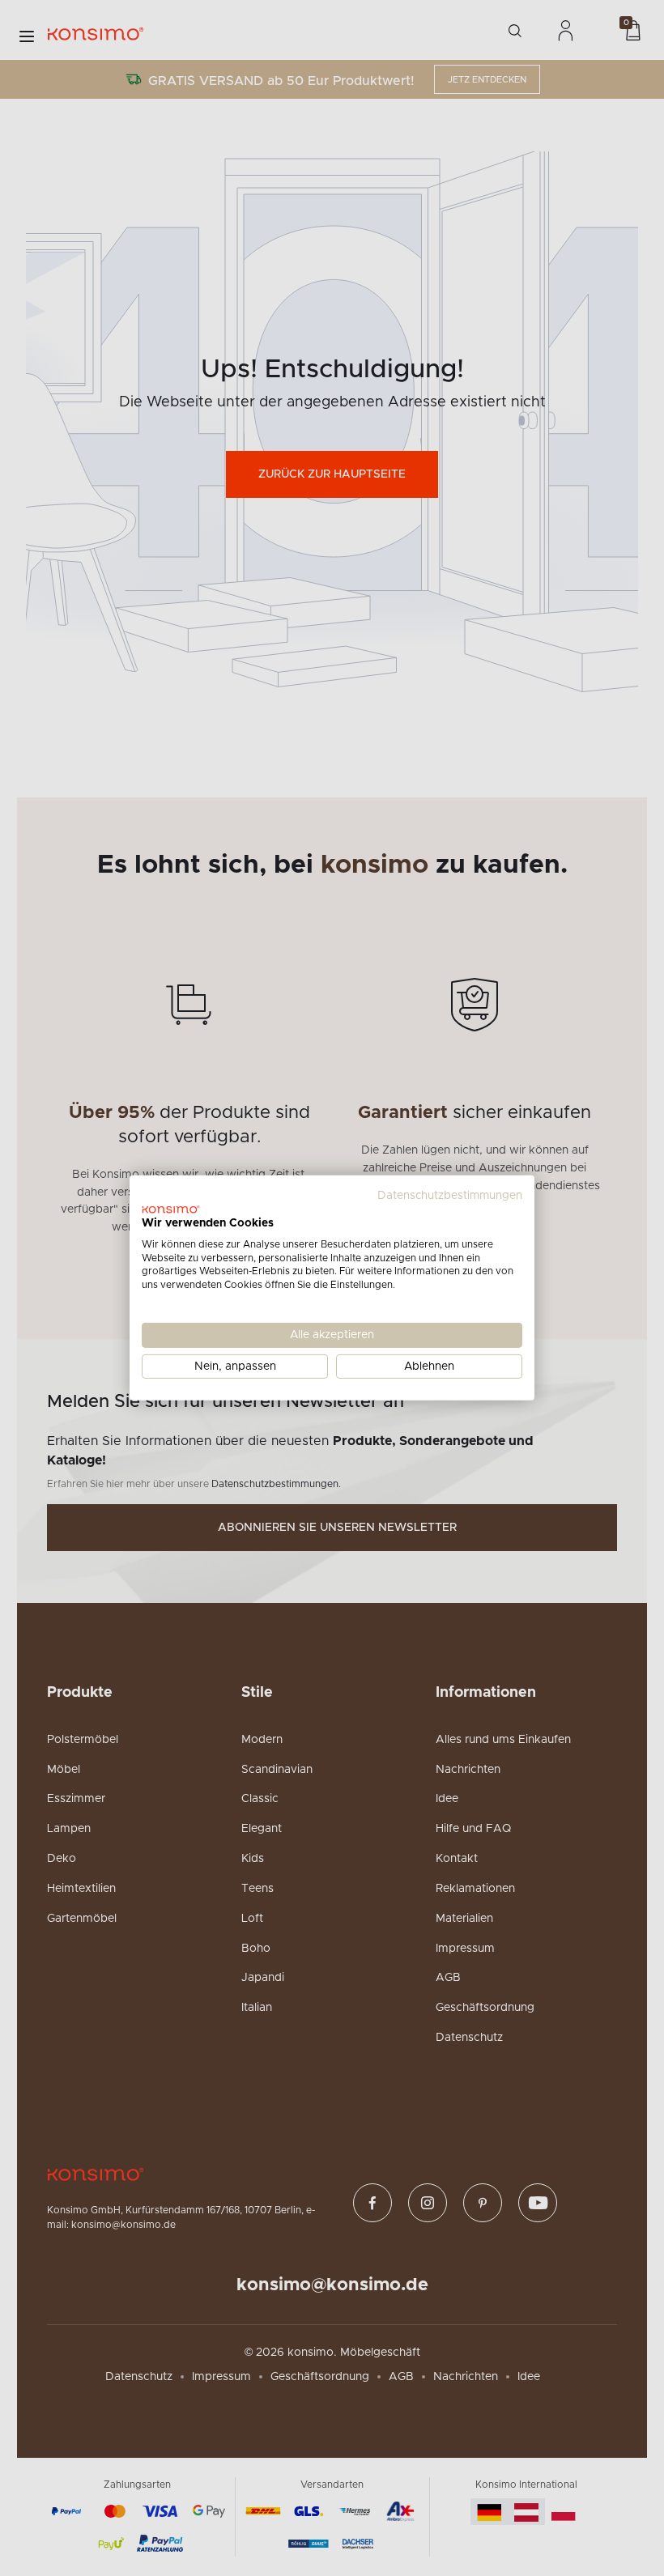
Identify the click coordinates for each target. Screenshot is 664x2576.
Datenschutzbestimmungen (450, 1196)
